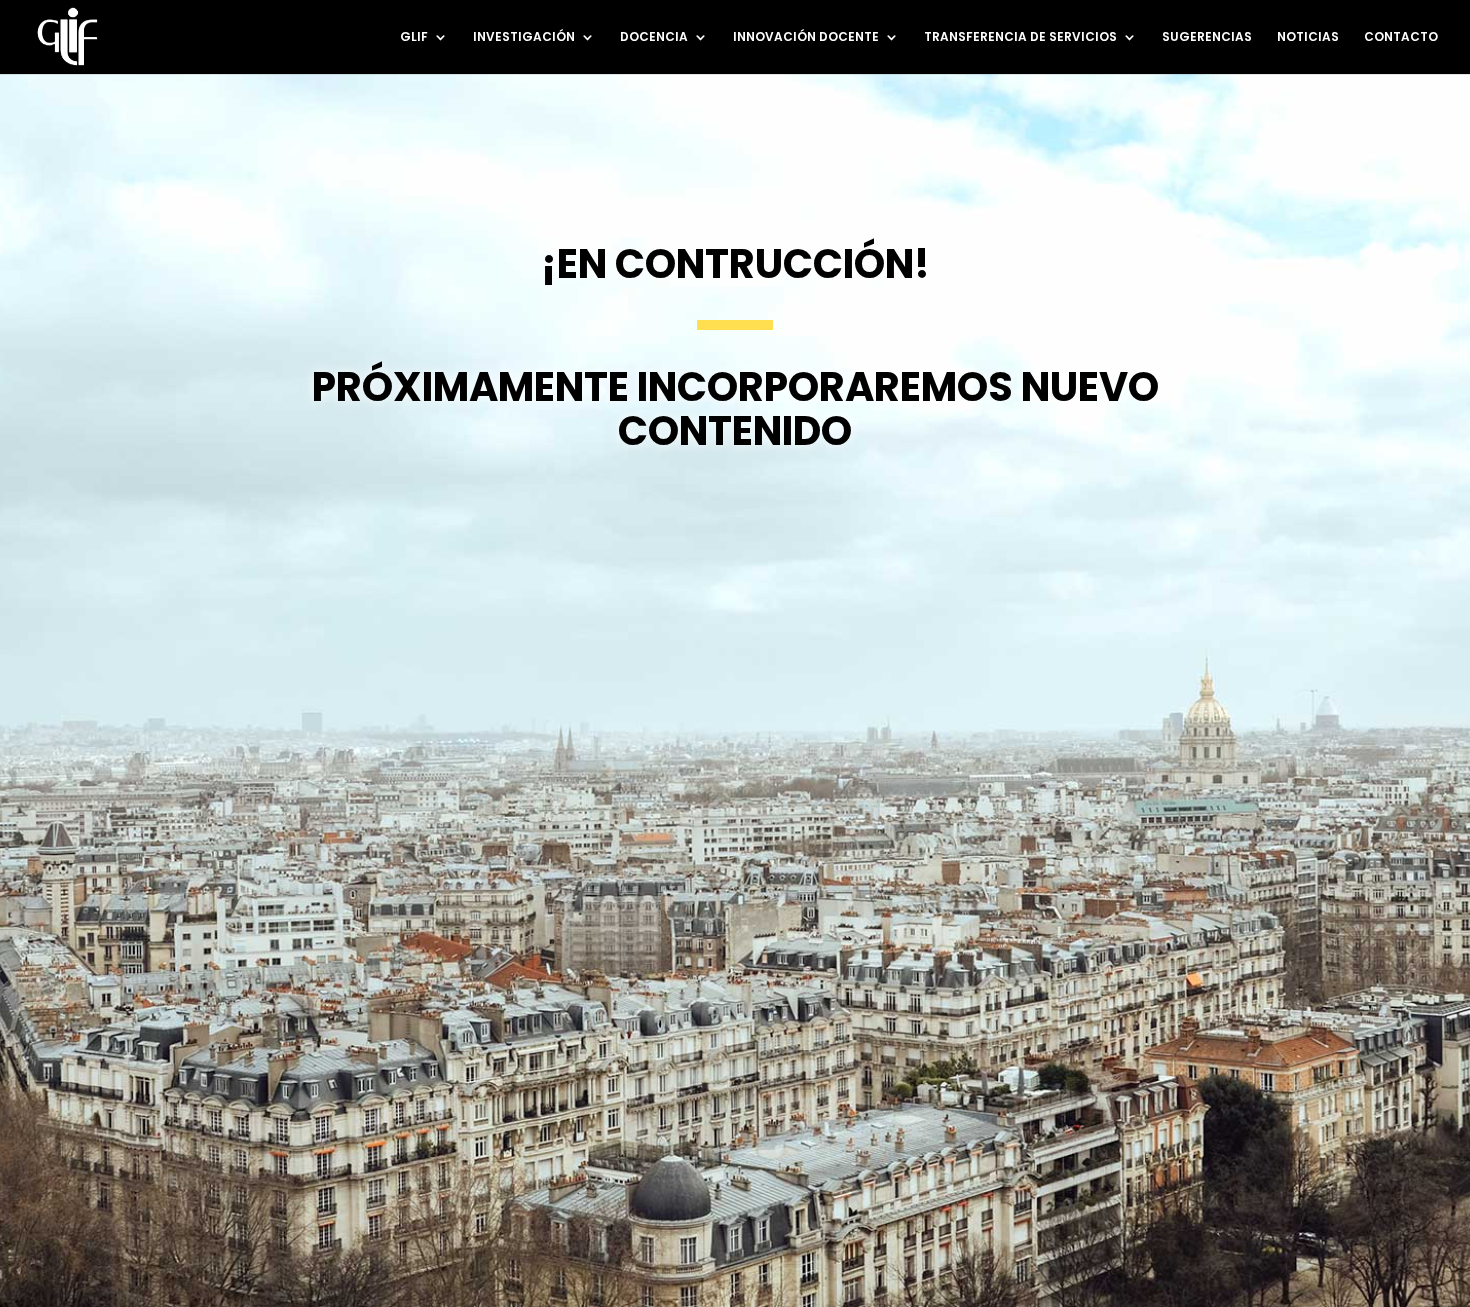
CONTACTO (1401, 37)
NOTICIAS (1308, 37)
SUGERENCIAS (1207, 37)
